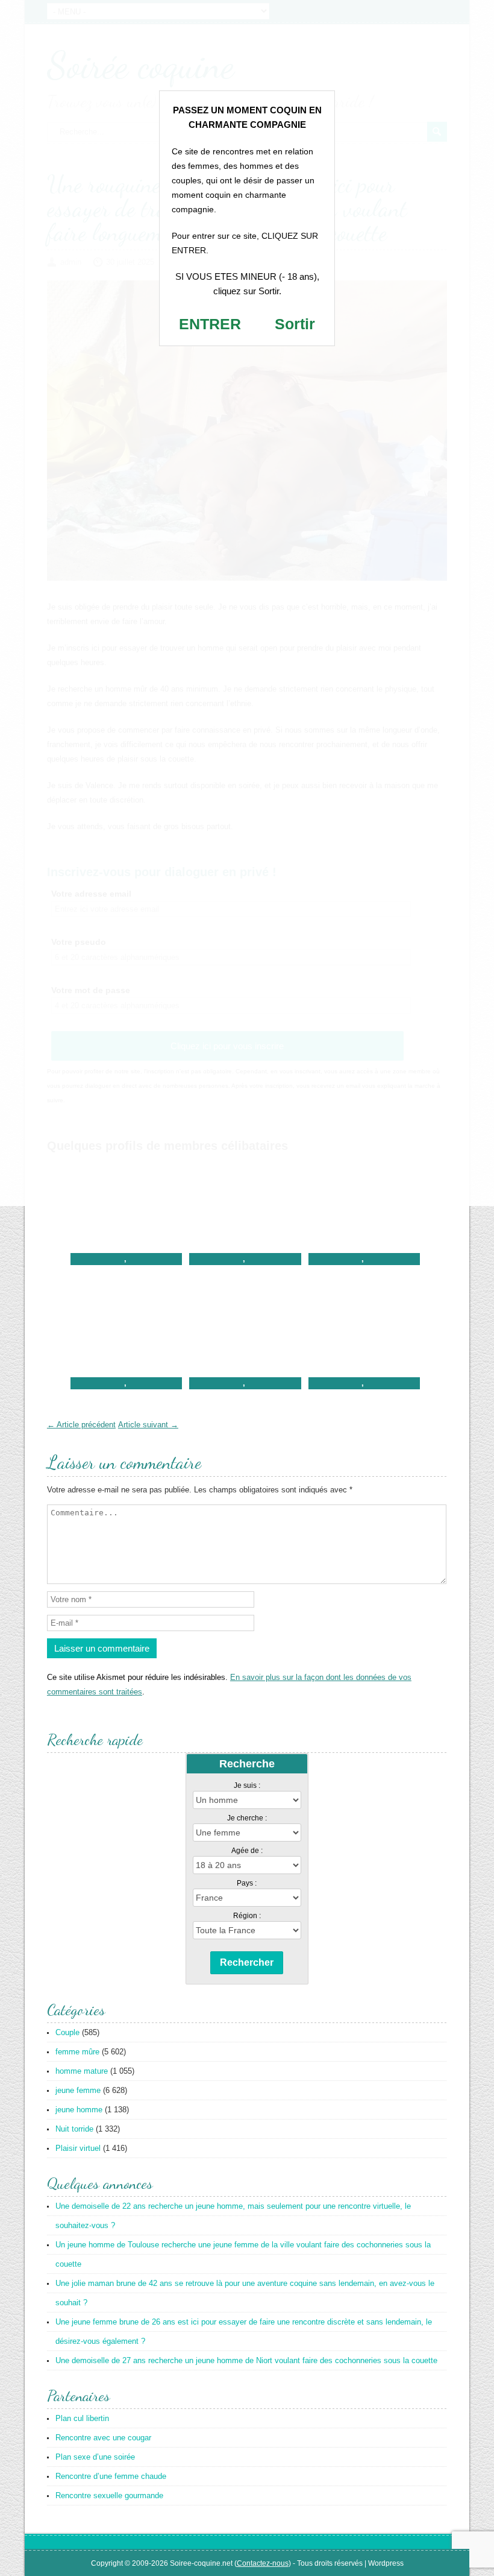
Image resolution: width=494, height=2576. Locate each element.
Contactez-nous (263, 2563)
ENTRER (210, 324)
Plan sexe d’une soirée (95, 2457)
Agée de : (247, 1851)
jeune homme (79, 2110)
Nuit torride (74, 2129)
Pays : (247, 1883)
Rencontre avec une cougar (103, 2438)
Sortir (295, 324)
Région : (247, 1916)
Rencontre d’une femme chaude (111, 2476)
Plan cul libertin (82, 2418)
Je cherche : (247, 1818)
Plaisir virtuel (78, 2148)
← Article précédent (81, 1425)
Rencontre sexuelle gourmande (109, 2495)
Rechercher (247, 1962)
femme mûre (77, 2052)
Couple (67, 2032)
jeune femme (78, 2090)
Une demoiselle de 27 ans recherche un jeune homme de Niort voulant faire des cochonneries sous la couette (246, 2360)
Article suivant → (148, 1425)
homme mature (82, 2071)
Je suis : (247, 1785)
